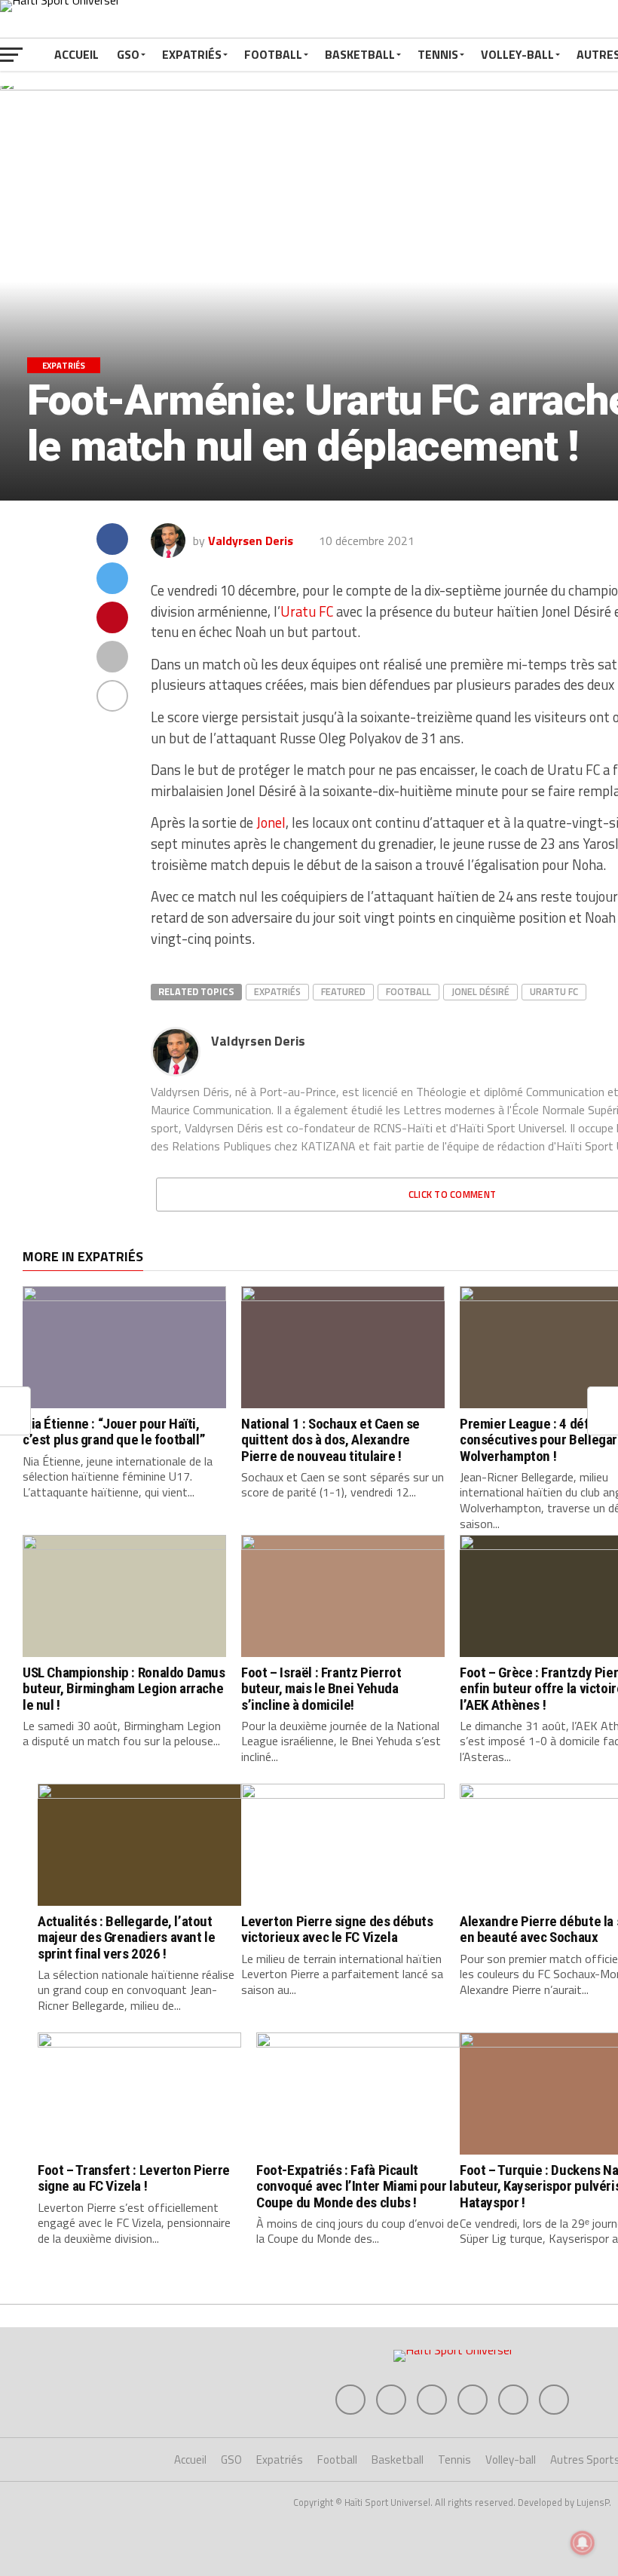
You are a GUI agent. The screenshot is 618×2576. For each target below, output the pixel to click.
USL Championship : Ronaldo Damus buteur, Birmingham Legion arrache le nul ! (124, 1688)
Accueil (76, 54)
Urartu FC (554, 991)
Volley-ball (517, 54)
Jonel (271, 822)
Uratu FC (307, 611)
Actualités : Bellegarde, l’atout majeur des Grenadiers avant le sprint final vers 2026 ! (126, 1937)
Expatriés (192, 54)
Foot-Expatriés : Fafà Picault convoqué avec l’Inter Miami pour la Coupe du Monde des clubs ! (358, 2186)
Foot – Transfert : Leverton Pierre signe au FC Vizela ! (134, 2178)
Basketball (360, 54)
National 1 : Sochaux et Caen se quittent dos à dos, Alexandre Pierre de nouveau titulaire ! (330, 1440)
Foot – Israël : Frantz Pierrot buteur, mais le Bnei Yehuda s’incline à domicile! (321, 1688)
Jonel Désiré (480, 991)
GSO (128, 54)
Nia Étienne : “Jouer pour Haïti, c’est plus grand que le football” (114, 1432)
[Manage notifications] (583, 2543)
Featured (343, 991)
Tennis (438, 54)
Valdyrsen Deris (251, 541)
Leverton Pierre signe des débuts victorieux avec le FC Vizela (337, 1929)
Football (273, 54)
